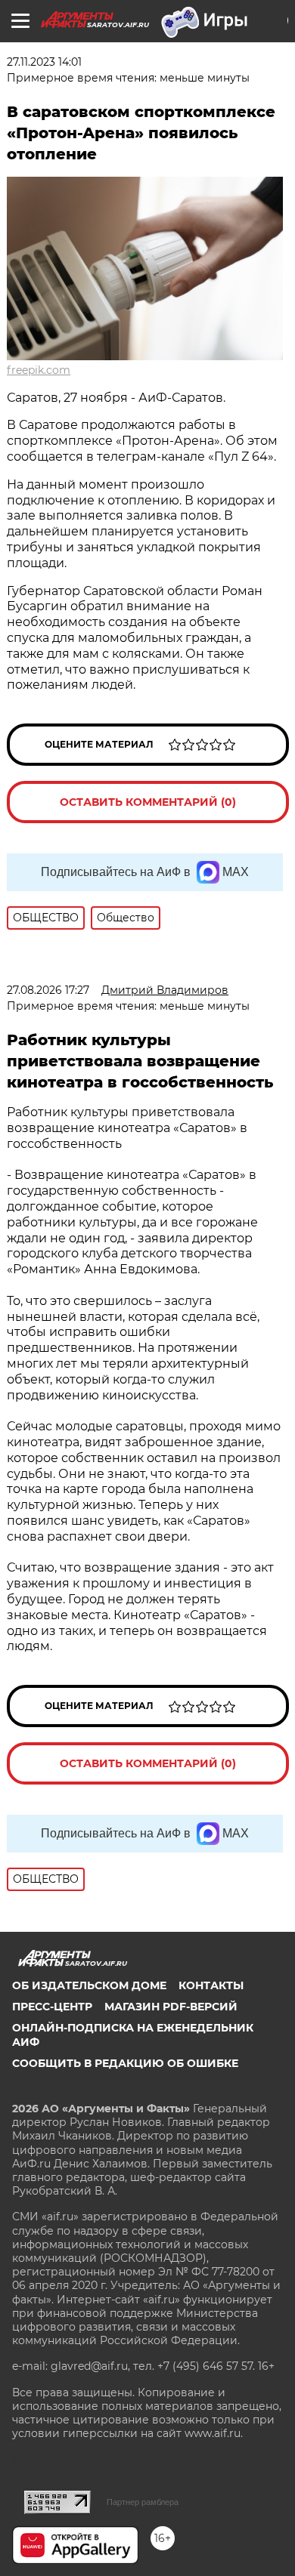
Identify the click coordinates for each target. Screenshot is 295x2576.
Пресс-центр (52, 2007)
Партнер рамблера (143, 2502)
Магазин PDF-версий (171, 2007)
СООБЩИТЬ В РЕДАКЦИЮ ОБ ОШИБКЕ (125, 2063)
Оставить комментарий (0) (148, 802)
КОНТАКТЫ (211, 1985)
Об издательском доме (89, 1985)
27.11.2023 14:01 (44, 62)
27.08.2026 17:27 (48, 990)
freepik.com (39, 370)
